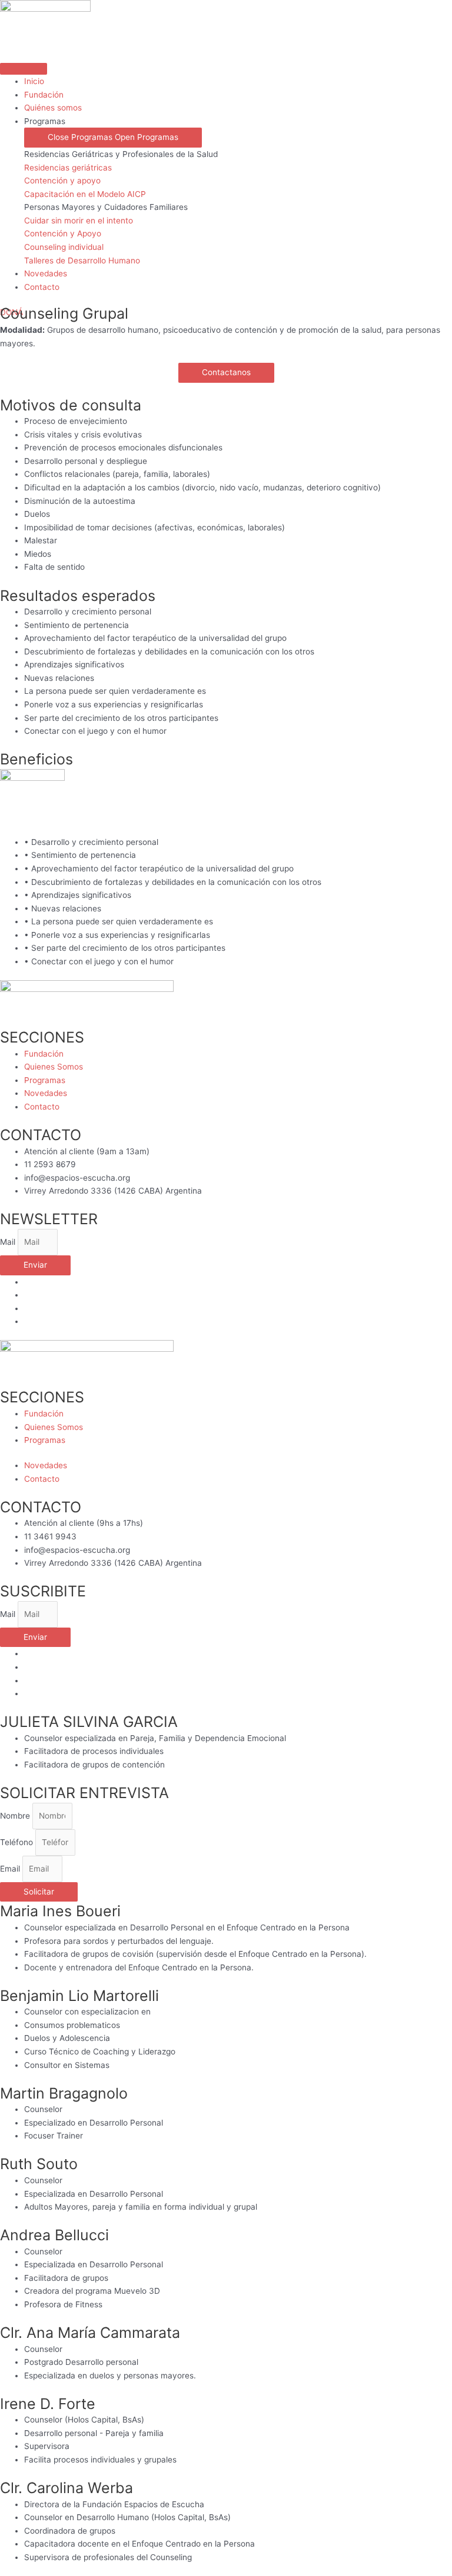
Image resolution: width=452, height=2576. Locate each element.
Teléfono (18, 1842)
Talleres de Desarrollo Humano (82, 260)
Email (11, 1869)
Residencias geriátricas (68, 168)
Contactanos (226, 372)
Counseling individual (64, 247)
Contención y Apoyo (63, 233)
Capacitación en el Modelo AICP (85, 194)
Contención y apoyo (62, 181)
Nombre (16, 1816)
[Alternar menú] (24, 69)
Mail (9, 1242)
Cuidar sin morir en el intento (79, 220)
